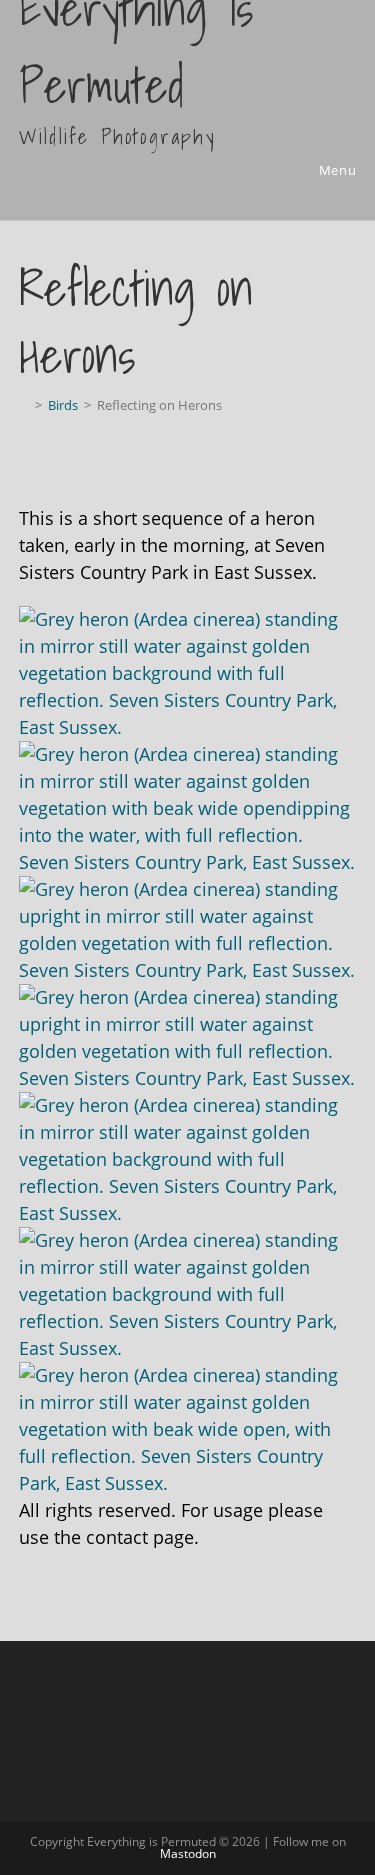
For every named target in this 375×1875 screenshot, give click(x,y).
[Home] (24, 405)
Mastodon (188, 1853)
